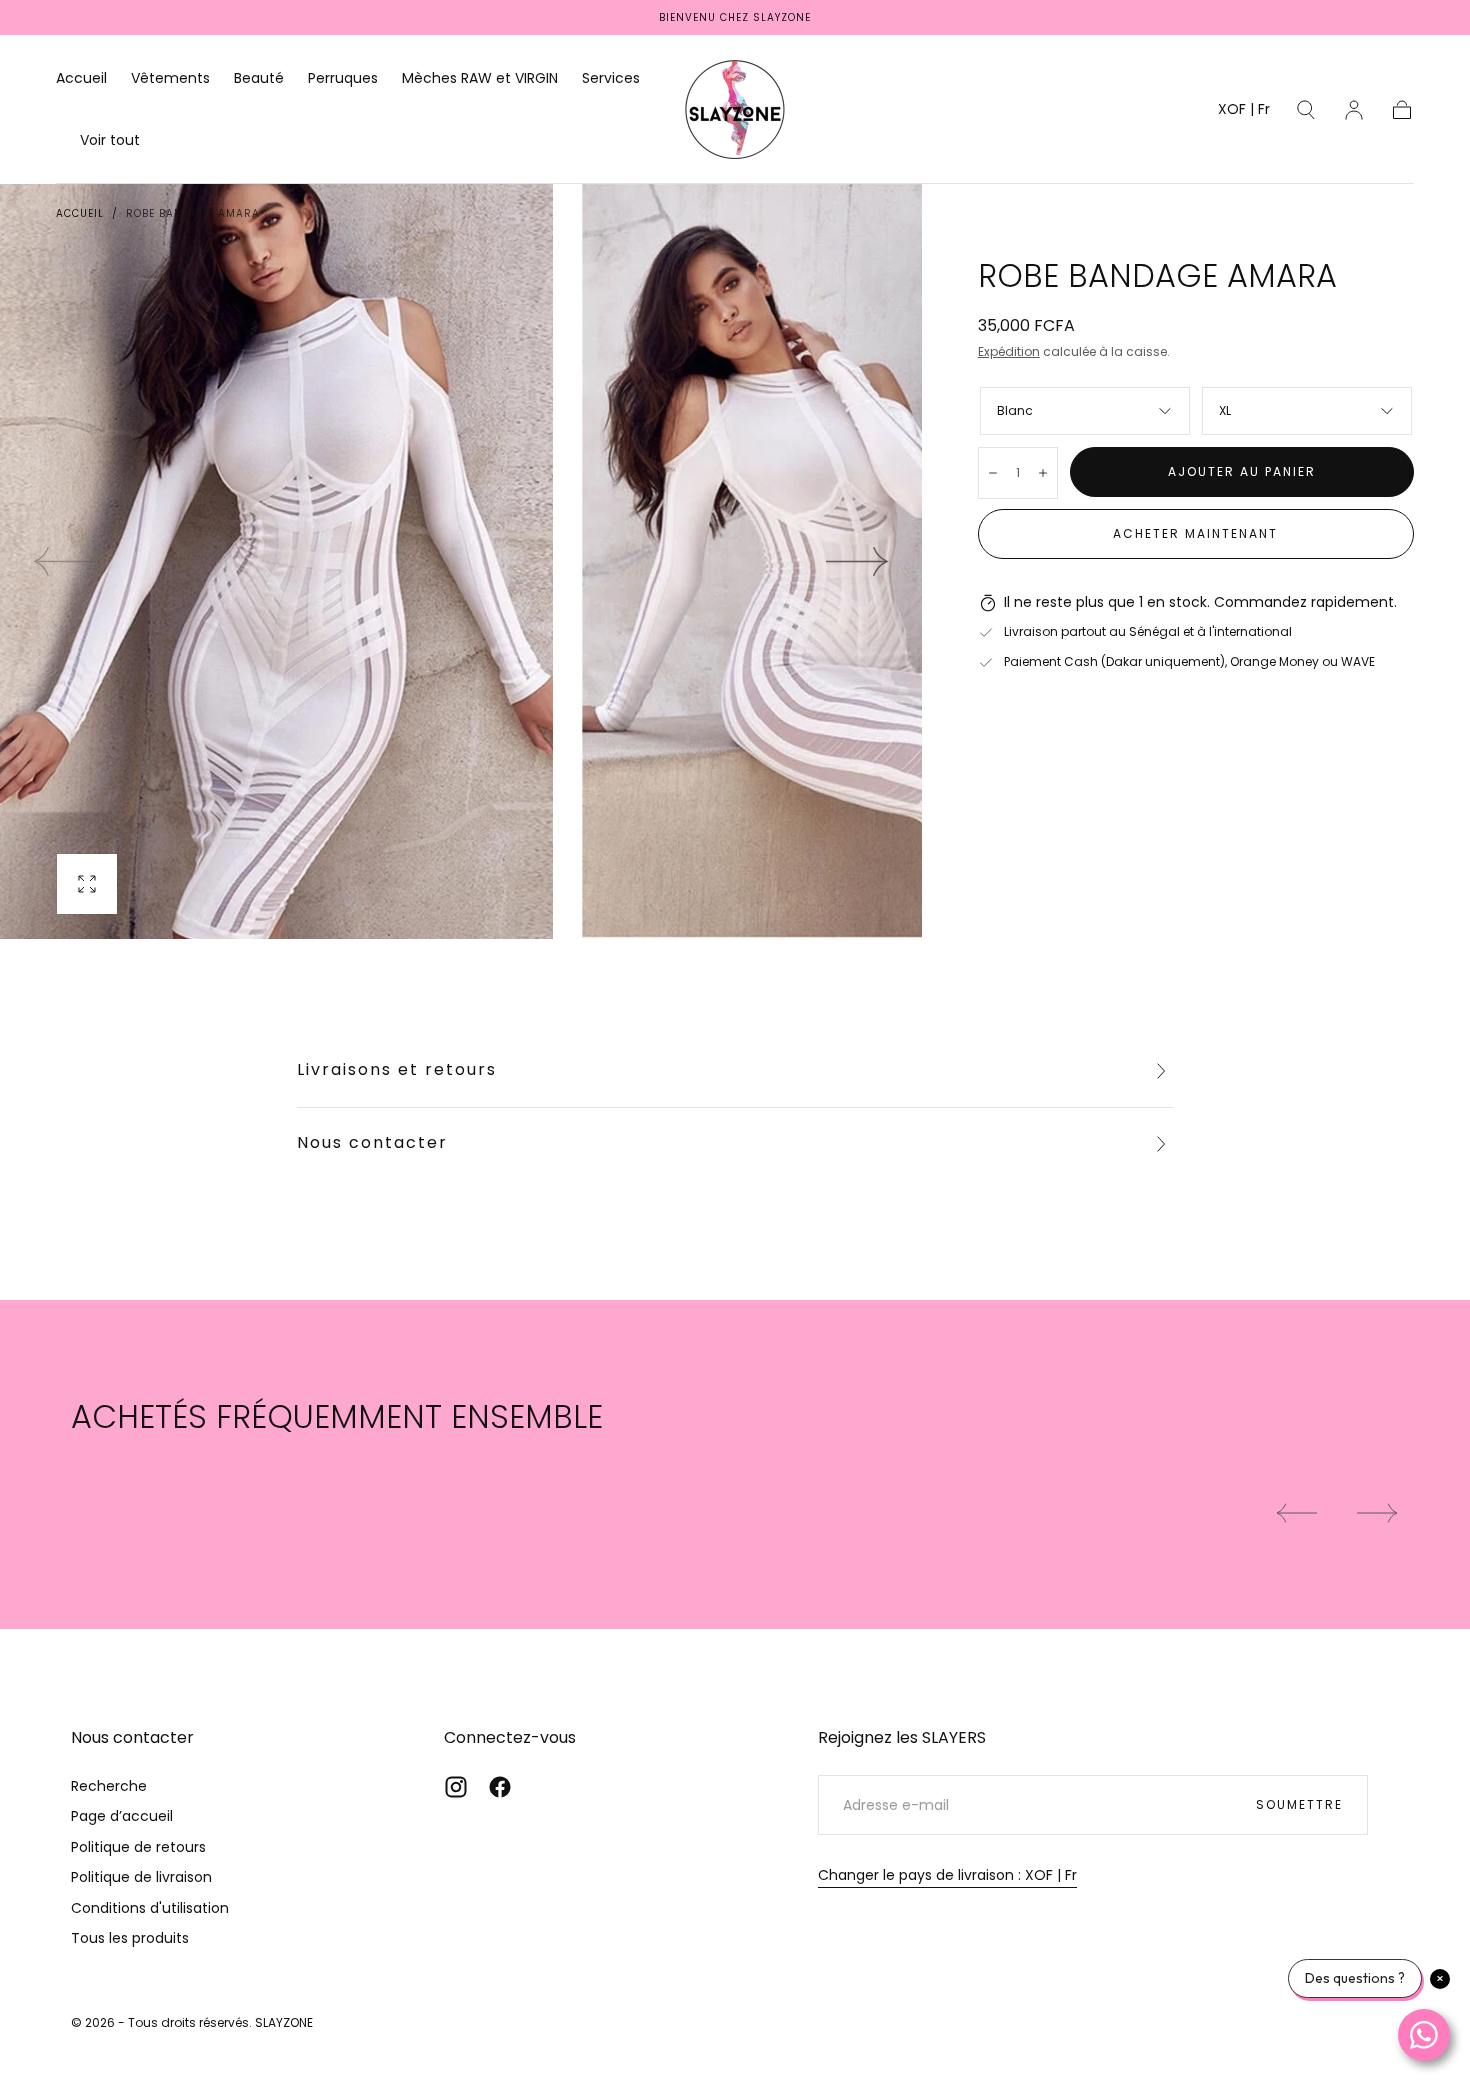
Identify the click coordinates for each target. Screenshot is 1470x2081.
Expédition (1009, 351)
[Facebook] (500, 1787)
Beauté (259, 79)
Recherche (109, 1786)
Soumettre (1299, 1804)
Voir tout (110, 141)
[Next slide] (858, 561)
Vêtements (170, 79)
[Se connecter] (1354, 110)
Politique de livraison (141, 1877)
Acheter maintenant (1195, 533)
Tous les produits (130, 1938)
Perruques (343, 79)
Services (611, 79)
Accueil (81, 79)
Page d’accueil (122, 1816)
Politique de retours (138, 1847)
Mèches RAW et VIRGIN (480, 79)
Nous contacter (372, 1142)
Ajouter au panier (1242, 471)
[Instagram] (456, 1787)
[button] (1244, 112)
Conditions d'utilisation (150, 1908)
